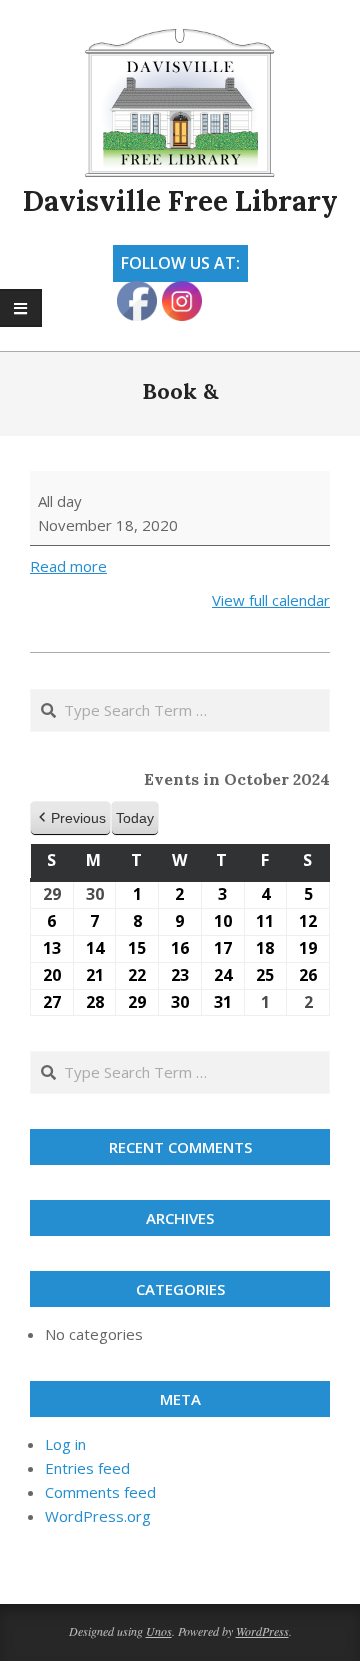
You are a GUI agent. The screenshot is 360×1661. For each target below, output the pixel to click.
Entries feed (87, 1468)
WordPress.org (98, 1516)
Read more (68, 566)
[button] (70, 818)
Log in (65, 1444)
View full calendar (271, 600)
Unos (159, 1631)
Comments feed (100, 1492)
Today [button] (135, 818)
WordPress (262, 1631)
